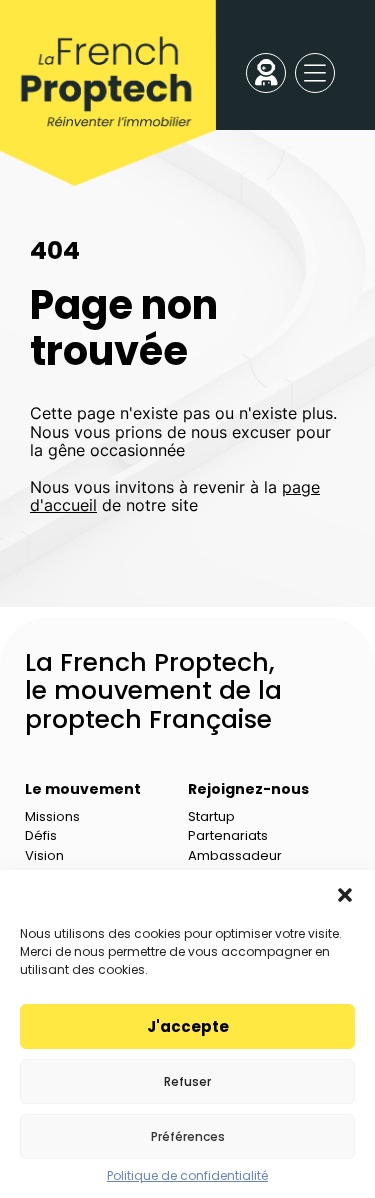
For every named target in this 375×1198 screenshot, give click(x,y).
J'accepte (188, 1026)
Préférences (188, 1136)
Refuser (187, 1081)
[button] (345, 895)
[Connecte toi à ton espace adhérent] (266, 74)
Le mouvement (83, 789)
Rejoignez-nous (248, 789)
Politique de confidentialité (187, 1176)
